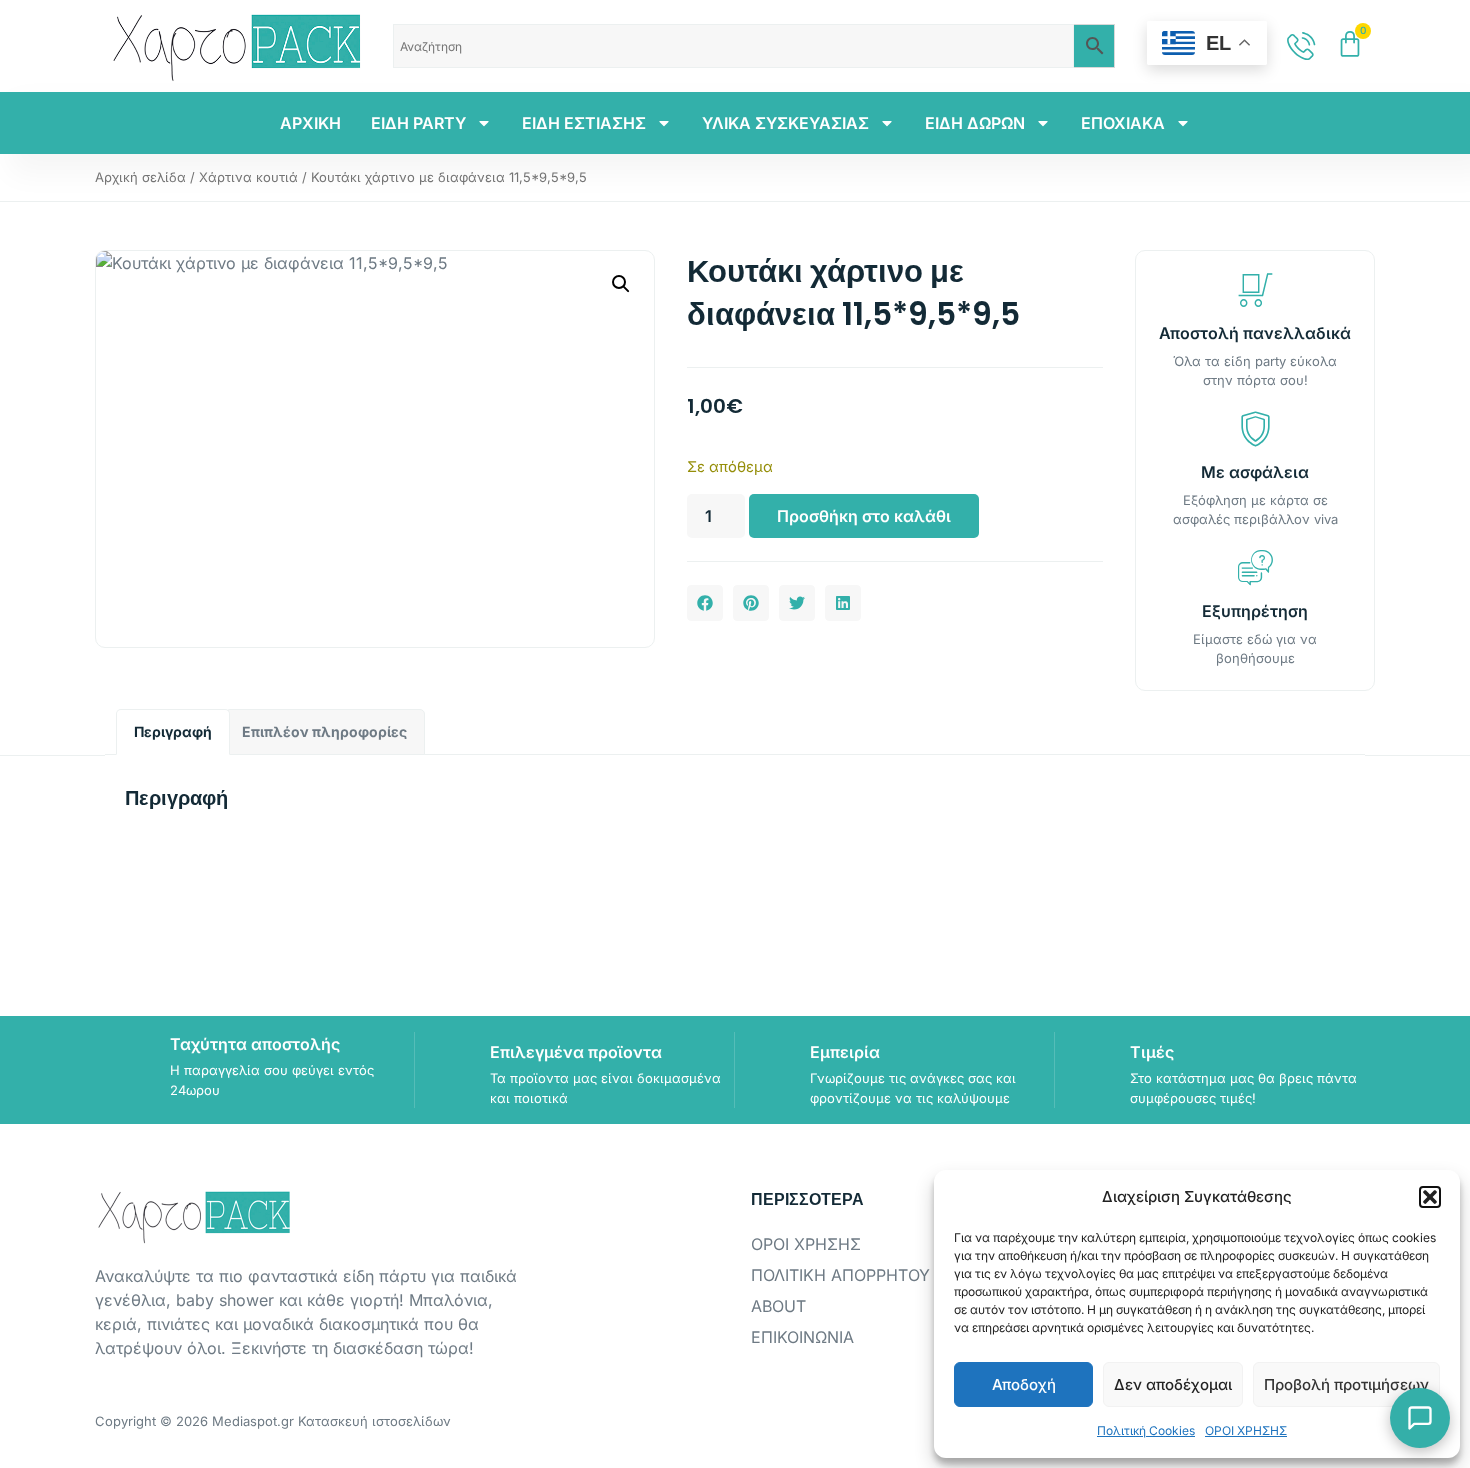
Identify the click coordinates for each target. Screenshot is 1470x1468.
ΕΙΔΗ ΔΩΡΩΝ (975, 123)
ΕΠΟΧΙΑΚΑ (1123, 123)
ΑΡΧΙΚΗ (310, 123)
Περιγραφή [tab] (173, 731)
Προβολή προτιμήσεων (1346, 1384)
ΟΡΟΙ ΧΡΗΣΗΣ (1246, 1430)
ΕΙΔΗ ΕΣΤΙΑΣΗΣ (584, 123)
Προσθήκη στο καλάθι (864, 516)
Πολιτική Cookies (1146, 1430)
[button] (1430, 1197)
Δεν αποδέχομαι (1173, 1384)
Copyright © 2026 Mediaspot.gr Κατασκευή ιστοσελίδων (273, 1421)
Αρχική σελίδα (140, 177)
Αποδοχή (1024, 1384)
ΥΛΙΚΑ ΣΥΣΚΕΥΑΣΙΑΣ (785, 123)
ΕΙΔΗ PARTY (418, 123)
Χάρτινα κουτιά (248, 177)
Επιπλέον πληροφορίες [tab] (324, 731)
